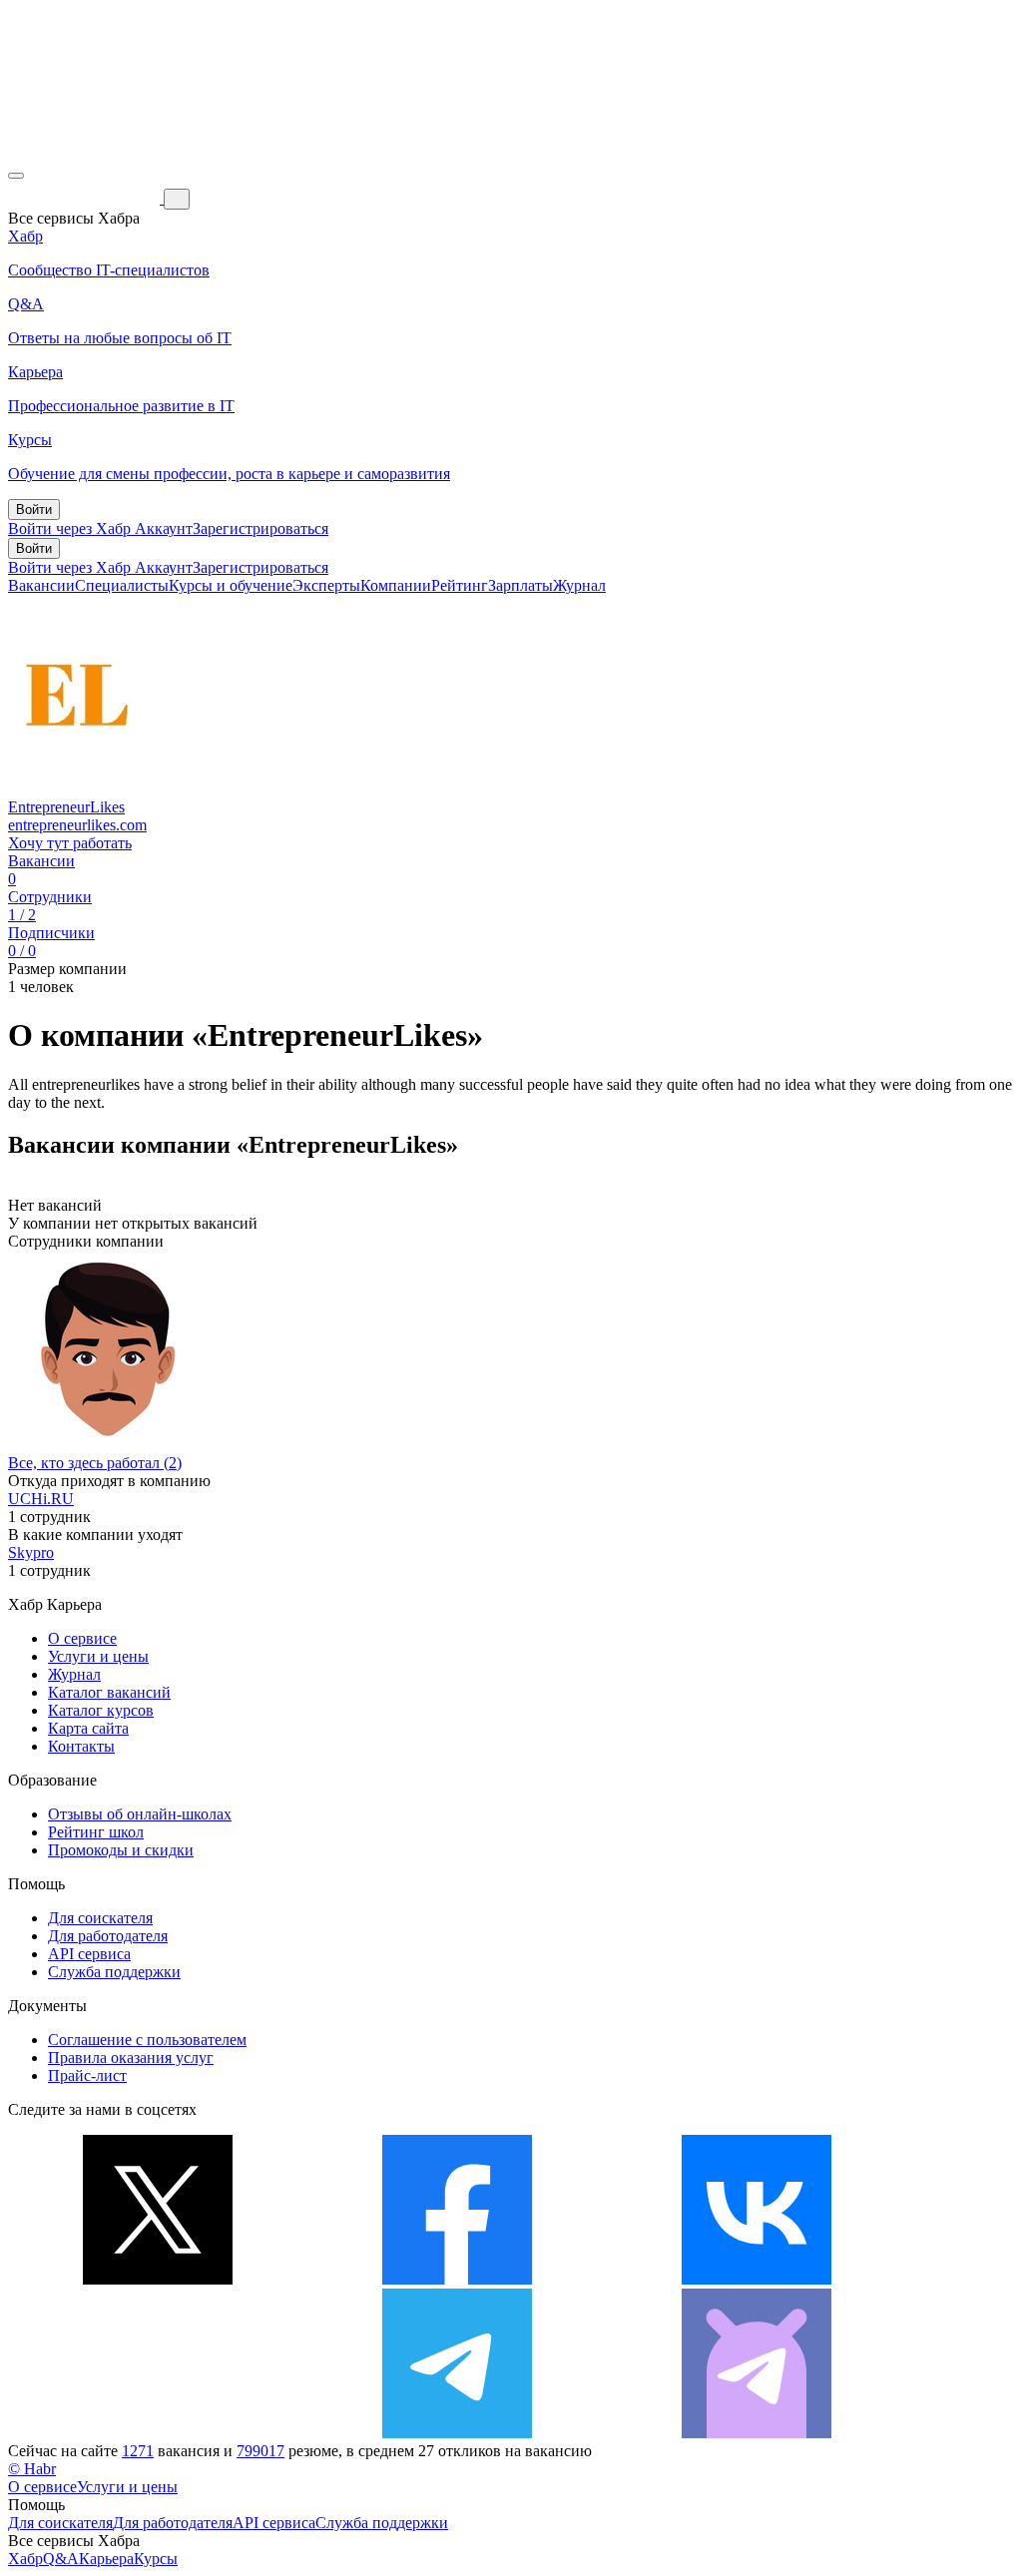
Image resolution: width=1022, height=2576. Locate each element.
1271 (138, 2451)
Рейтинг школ (96, 1832)
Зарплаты (520, 585)
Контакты (81, 1746)
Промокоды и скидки (121, 1850)
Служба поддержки (114, 1972)
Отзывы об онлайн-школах (140, 1814)
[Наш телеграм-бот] (757, 2433)
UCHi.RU (41, 1499)
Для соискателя (100, 1918)
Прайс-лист (87, 2075)
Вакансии (41, 585)
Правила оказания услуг (131, 2058)
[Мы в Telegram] (457, 2433)
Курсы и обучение (231, 585)
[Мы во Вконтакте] (757, 2279)
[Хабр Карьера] (86, 198)
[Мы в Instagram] (158, 2433)
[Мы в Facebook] (457, 2279)
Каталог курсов (101, 1710)
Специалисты (122, 585)
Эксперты (326, 585)
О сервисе (82, 1638)
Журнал (579, 585)
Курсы (156, 2559)
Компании (396, 585)
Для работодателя (108, 1936)
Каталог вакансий (109, 1692)
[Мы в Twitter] (158, 2279)
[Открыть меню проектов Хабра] (16, 176)
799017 (260, 2451)
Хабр (25, 2559)
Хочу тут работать (70, 843)
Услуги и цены (98, 1656)
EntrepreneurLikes (66, 807)
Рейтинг (460, 585)
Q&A (61, 2559)
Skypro (31, 1552)
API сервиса (89, 1954)
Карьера (106, 2559)
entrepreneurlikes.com (77, 825)
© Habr (32, 2469)
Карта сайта (88, 1728)
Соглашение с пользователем (147, 2040)
